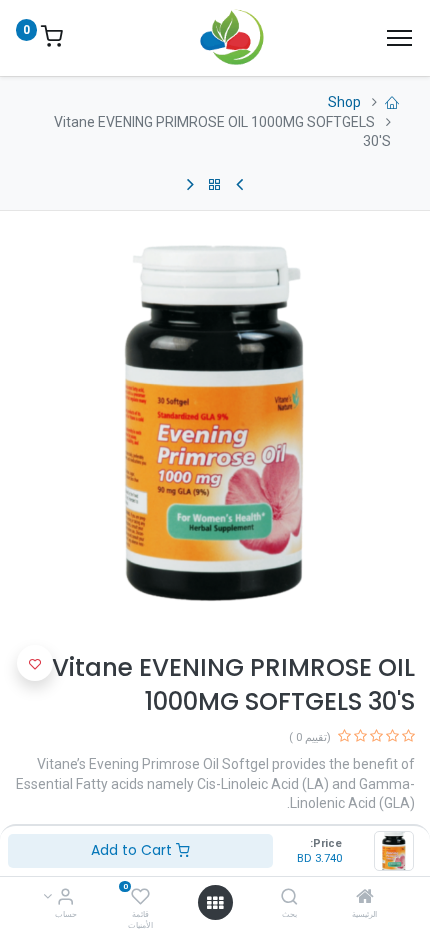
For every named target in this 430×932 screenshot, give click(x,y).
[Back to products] (215, 185)
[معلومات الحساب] (65, 898)
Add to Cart (133, 850)
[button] (35, 663)
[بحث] (289, 898)
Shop (344, 102)
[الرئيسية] (365, 898)
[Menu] (399, 38)
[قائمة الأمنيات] (140, 898)
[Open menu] (215, 903)
